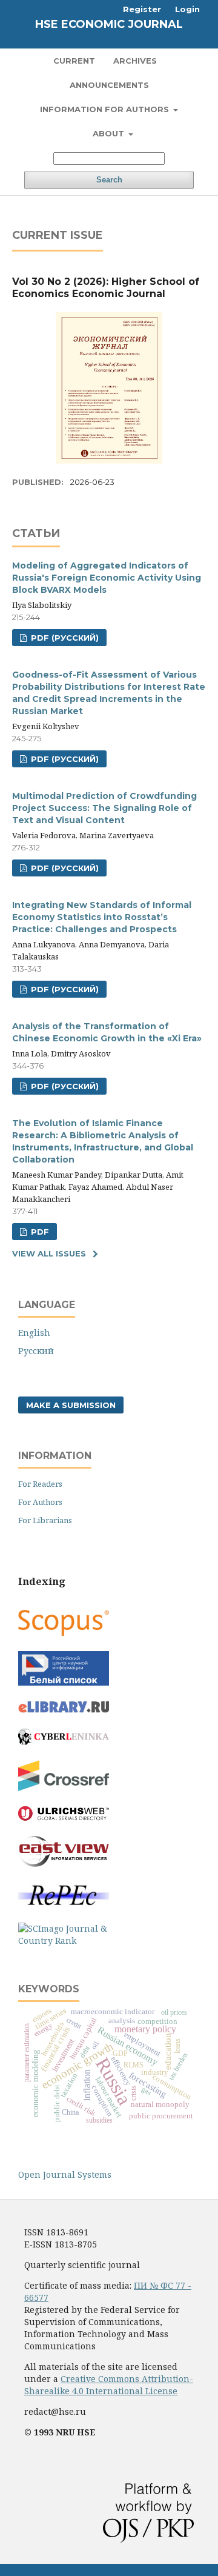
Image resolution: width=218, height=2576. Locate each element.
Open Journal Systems (65, 2174)
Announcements (109, 85)
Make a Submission (71, 1405)
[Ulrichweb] (64, 1817)
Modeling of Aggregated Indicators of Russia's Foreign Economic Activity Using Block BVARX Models (107, 578)
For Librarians (45, 1520)
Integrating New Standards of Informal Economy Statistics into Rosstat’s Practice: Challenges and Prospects (102, 917)
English (34, 1333)
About (110, 133)
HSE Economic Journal (109, 24)
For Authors (40, 1502)
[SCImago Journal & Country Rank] (64, 1940)
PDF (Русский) (64, 638)
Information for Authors (106, 109)
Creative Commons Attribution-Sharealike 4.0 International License (109, 2385)
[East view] (64, 1864)
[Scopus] (64, 1633)
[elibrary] (64, 1710)
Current (74, 61)
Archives (135, 61)
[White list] (64, 1682)
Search (109, 180)
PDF (39, 1232)
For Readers (40, 1484)
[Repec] (64, 1904)
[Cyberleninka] (64, 1742)
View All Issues (49, 1253)
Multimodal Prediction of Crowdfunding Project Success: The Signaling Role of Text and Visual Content (104, 808)
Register (142, 9)
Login (187, 9)
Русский (36, 1351)
